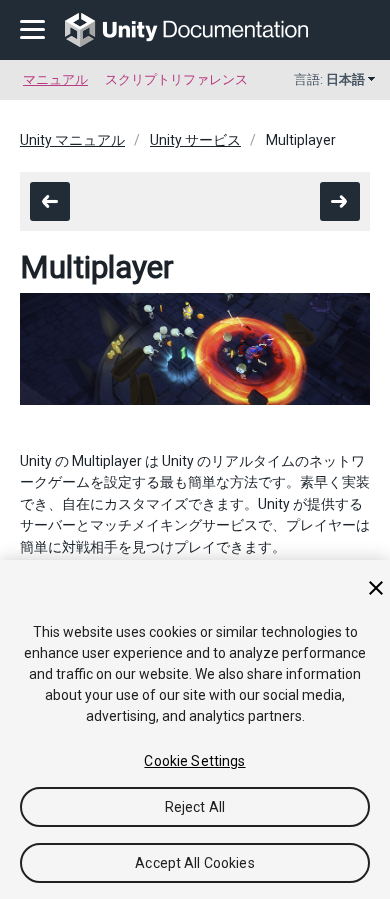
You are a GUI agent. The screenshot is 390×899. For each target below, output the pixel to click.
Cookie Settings (194, 761)
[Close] (376, 588)
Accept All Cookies (195, 863)
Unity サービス (195, 140)
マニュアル (55, 79)
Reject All (195, 807)
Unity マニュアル (72, 140)
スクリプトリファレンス (176, 79)
